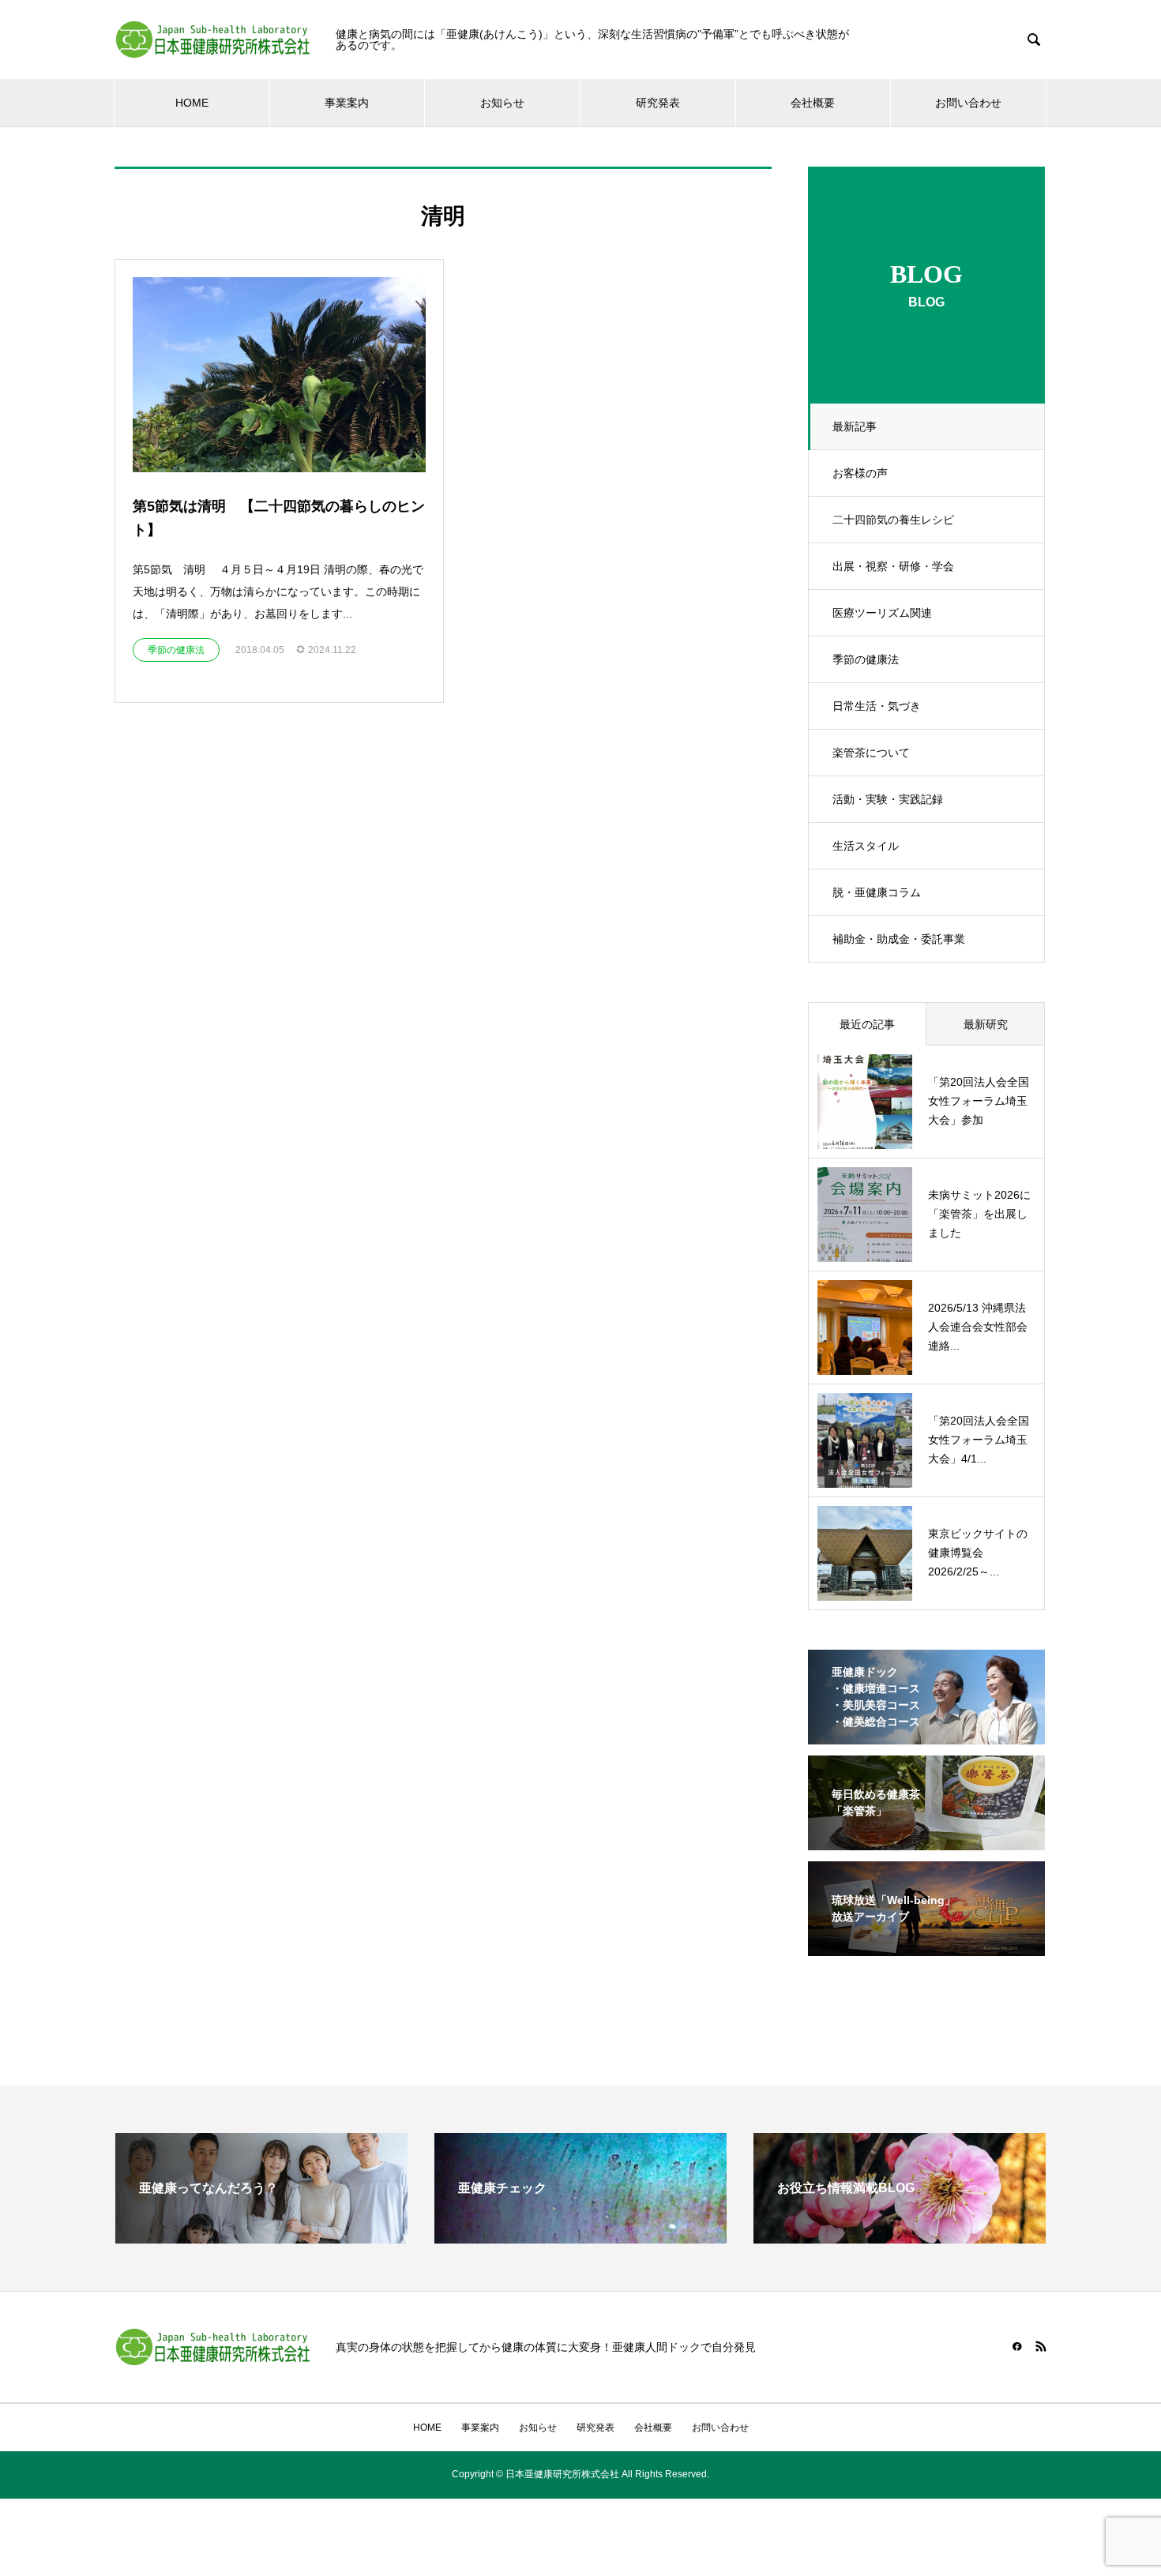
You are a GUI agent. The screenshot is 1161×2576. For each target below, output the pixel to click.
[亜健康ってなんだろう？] (261, 2237)
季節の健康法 (866, 659)
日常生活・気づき (877, 706)
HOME (192, 103)
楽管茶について (871, 753)
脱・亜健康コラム (877, 892)
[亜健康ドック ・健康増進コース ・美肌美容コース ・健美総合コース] (926, 1734)
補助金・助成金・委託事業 (899, 939)
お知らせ (502, 103)
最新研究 (986, 1024)
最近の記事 (867, 1024)
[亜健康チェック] (580, 2237)
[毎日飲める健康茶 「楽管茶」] (926, 1840)
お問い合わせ (968, 103)
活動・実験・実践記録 (888, 799)
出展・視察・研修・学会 (893, 566)
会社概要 (813, 103)
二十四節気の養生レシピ (893, 520)
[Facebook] (1017, 2346)
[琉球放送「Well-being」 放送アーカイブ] (926, 1946)
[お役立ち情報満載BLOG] (900, 2237)
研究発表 (658, 103)
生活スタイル (866, 846)
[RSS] (1041, 2346)
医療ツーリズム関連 (882, 613)
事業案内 (347, 103)
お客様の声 (860, 473)
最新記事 (855, 426)
